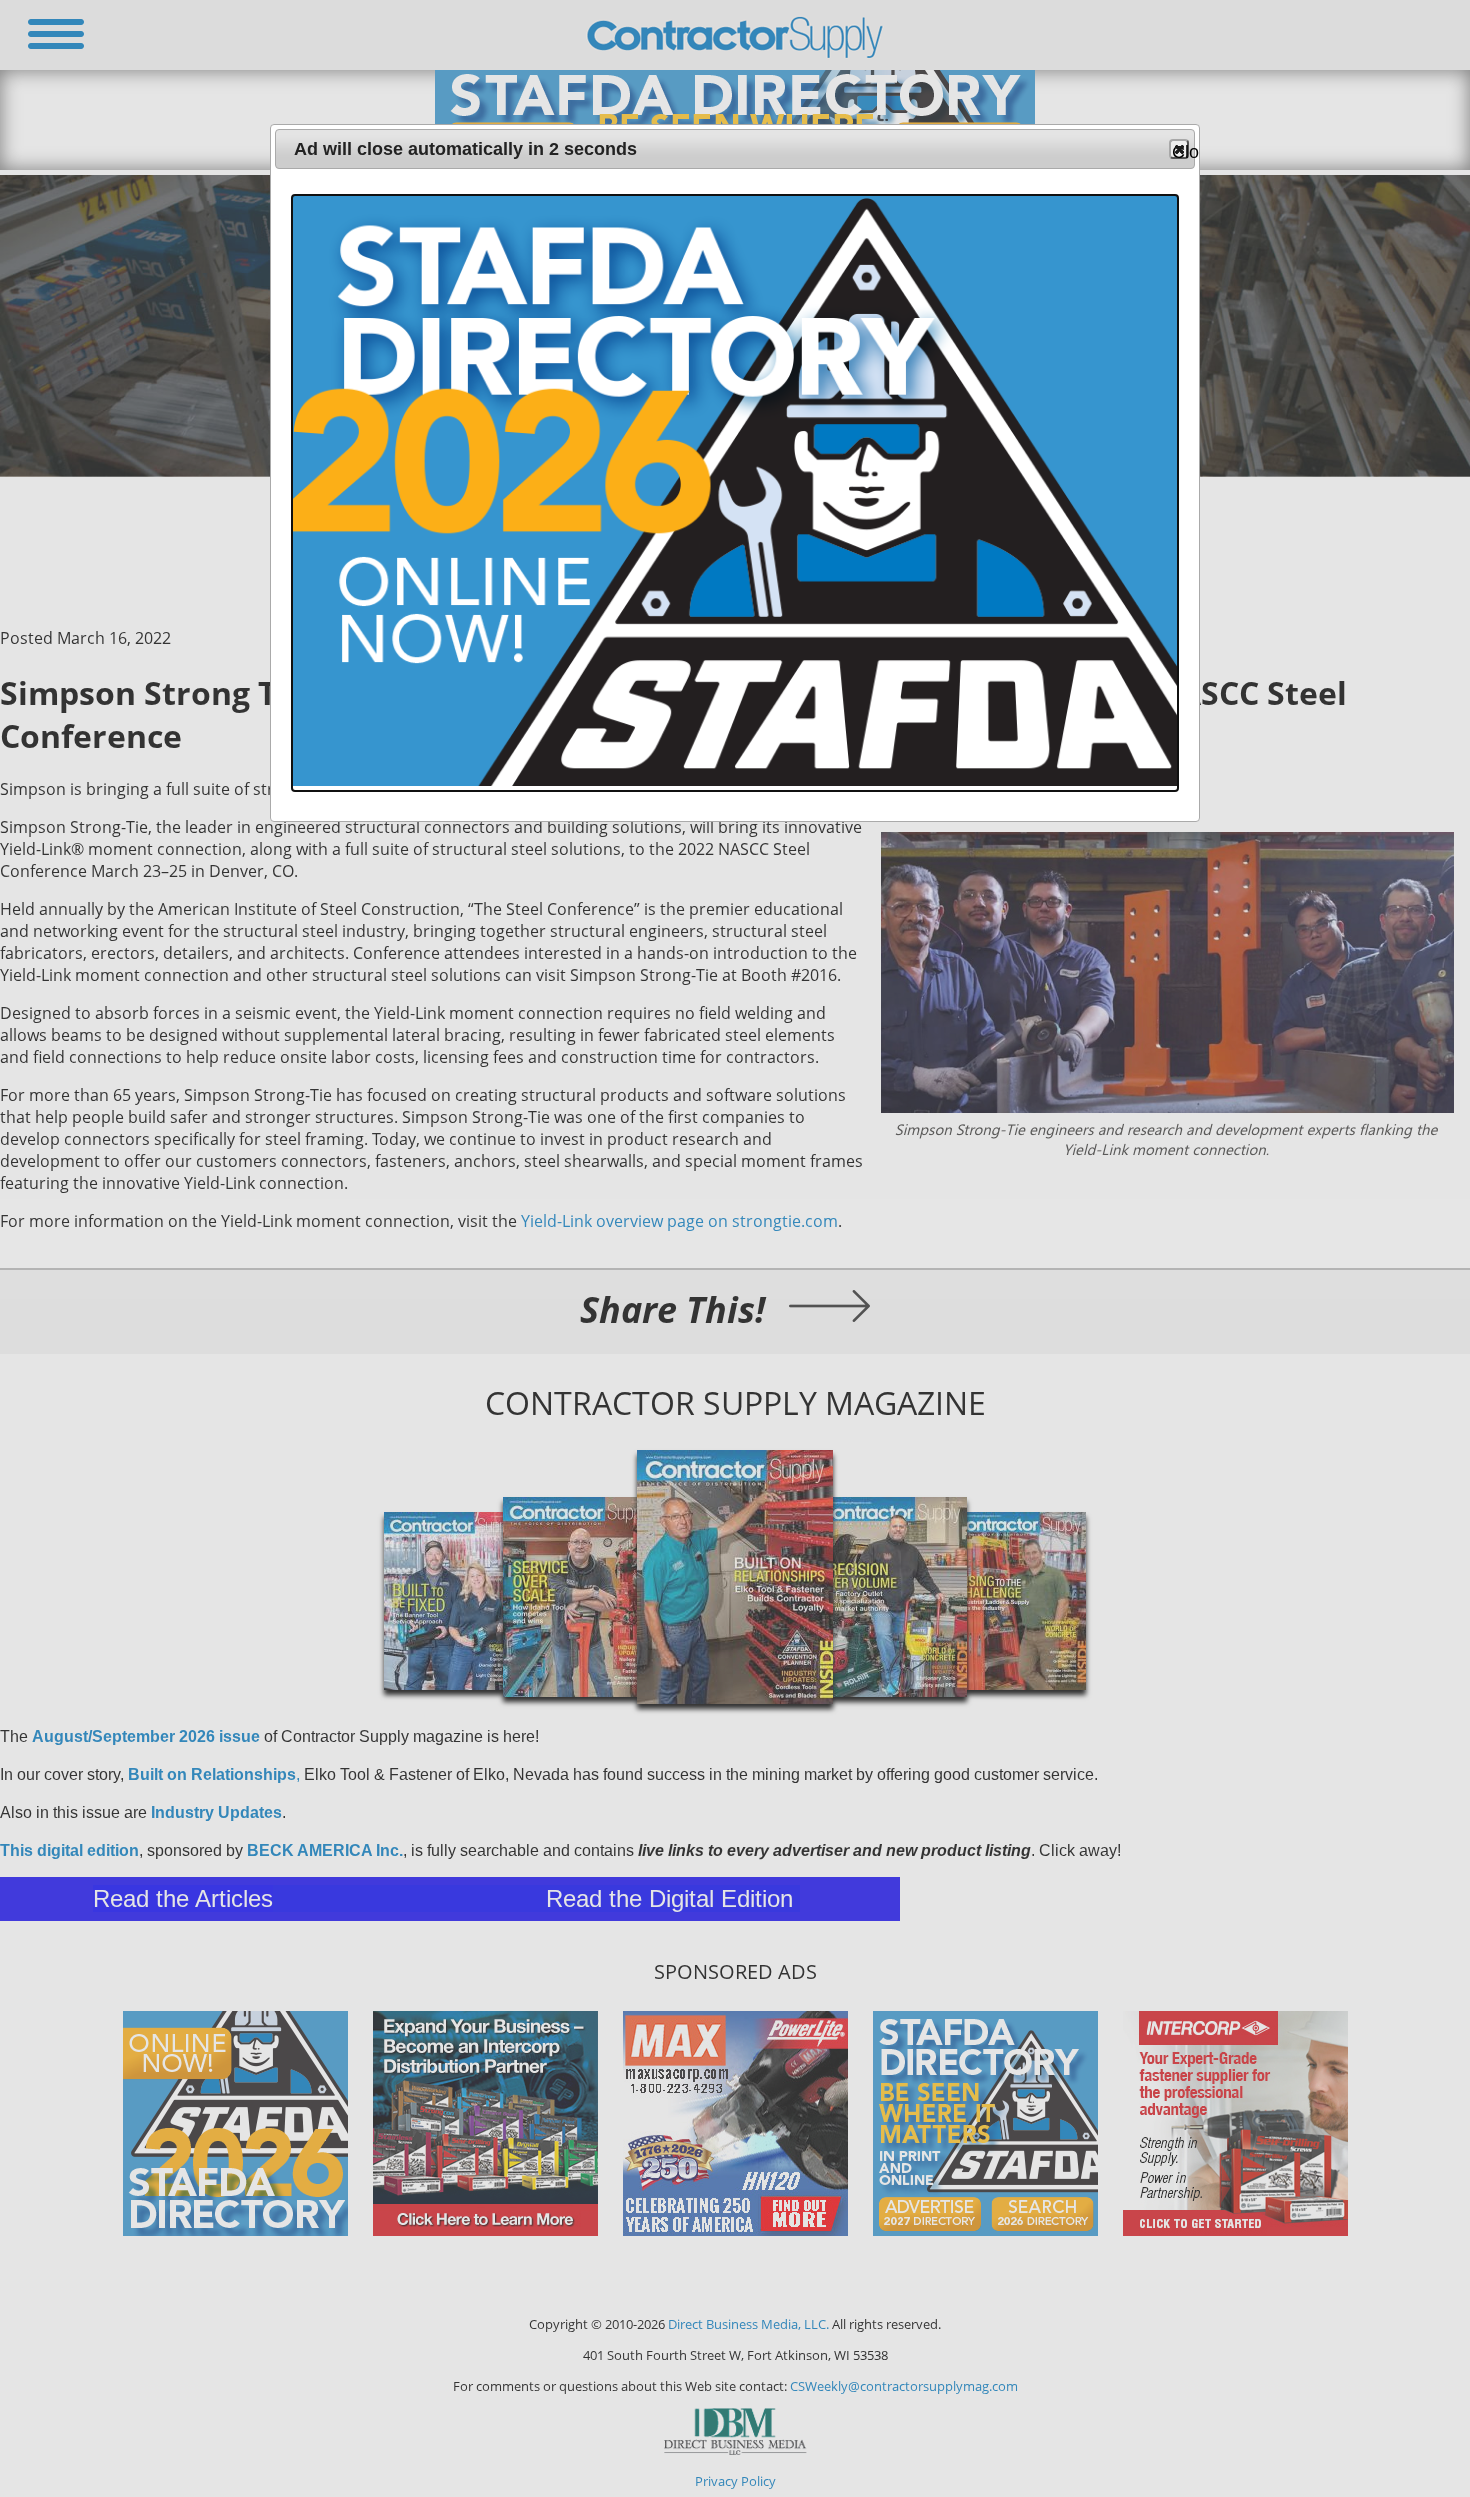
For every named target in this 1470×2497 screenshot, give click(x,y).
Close (1180, 150)
